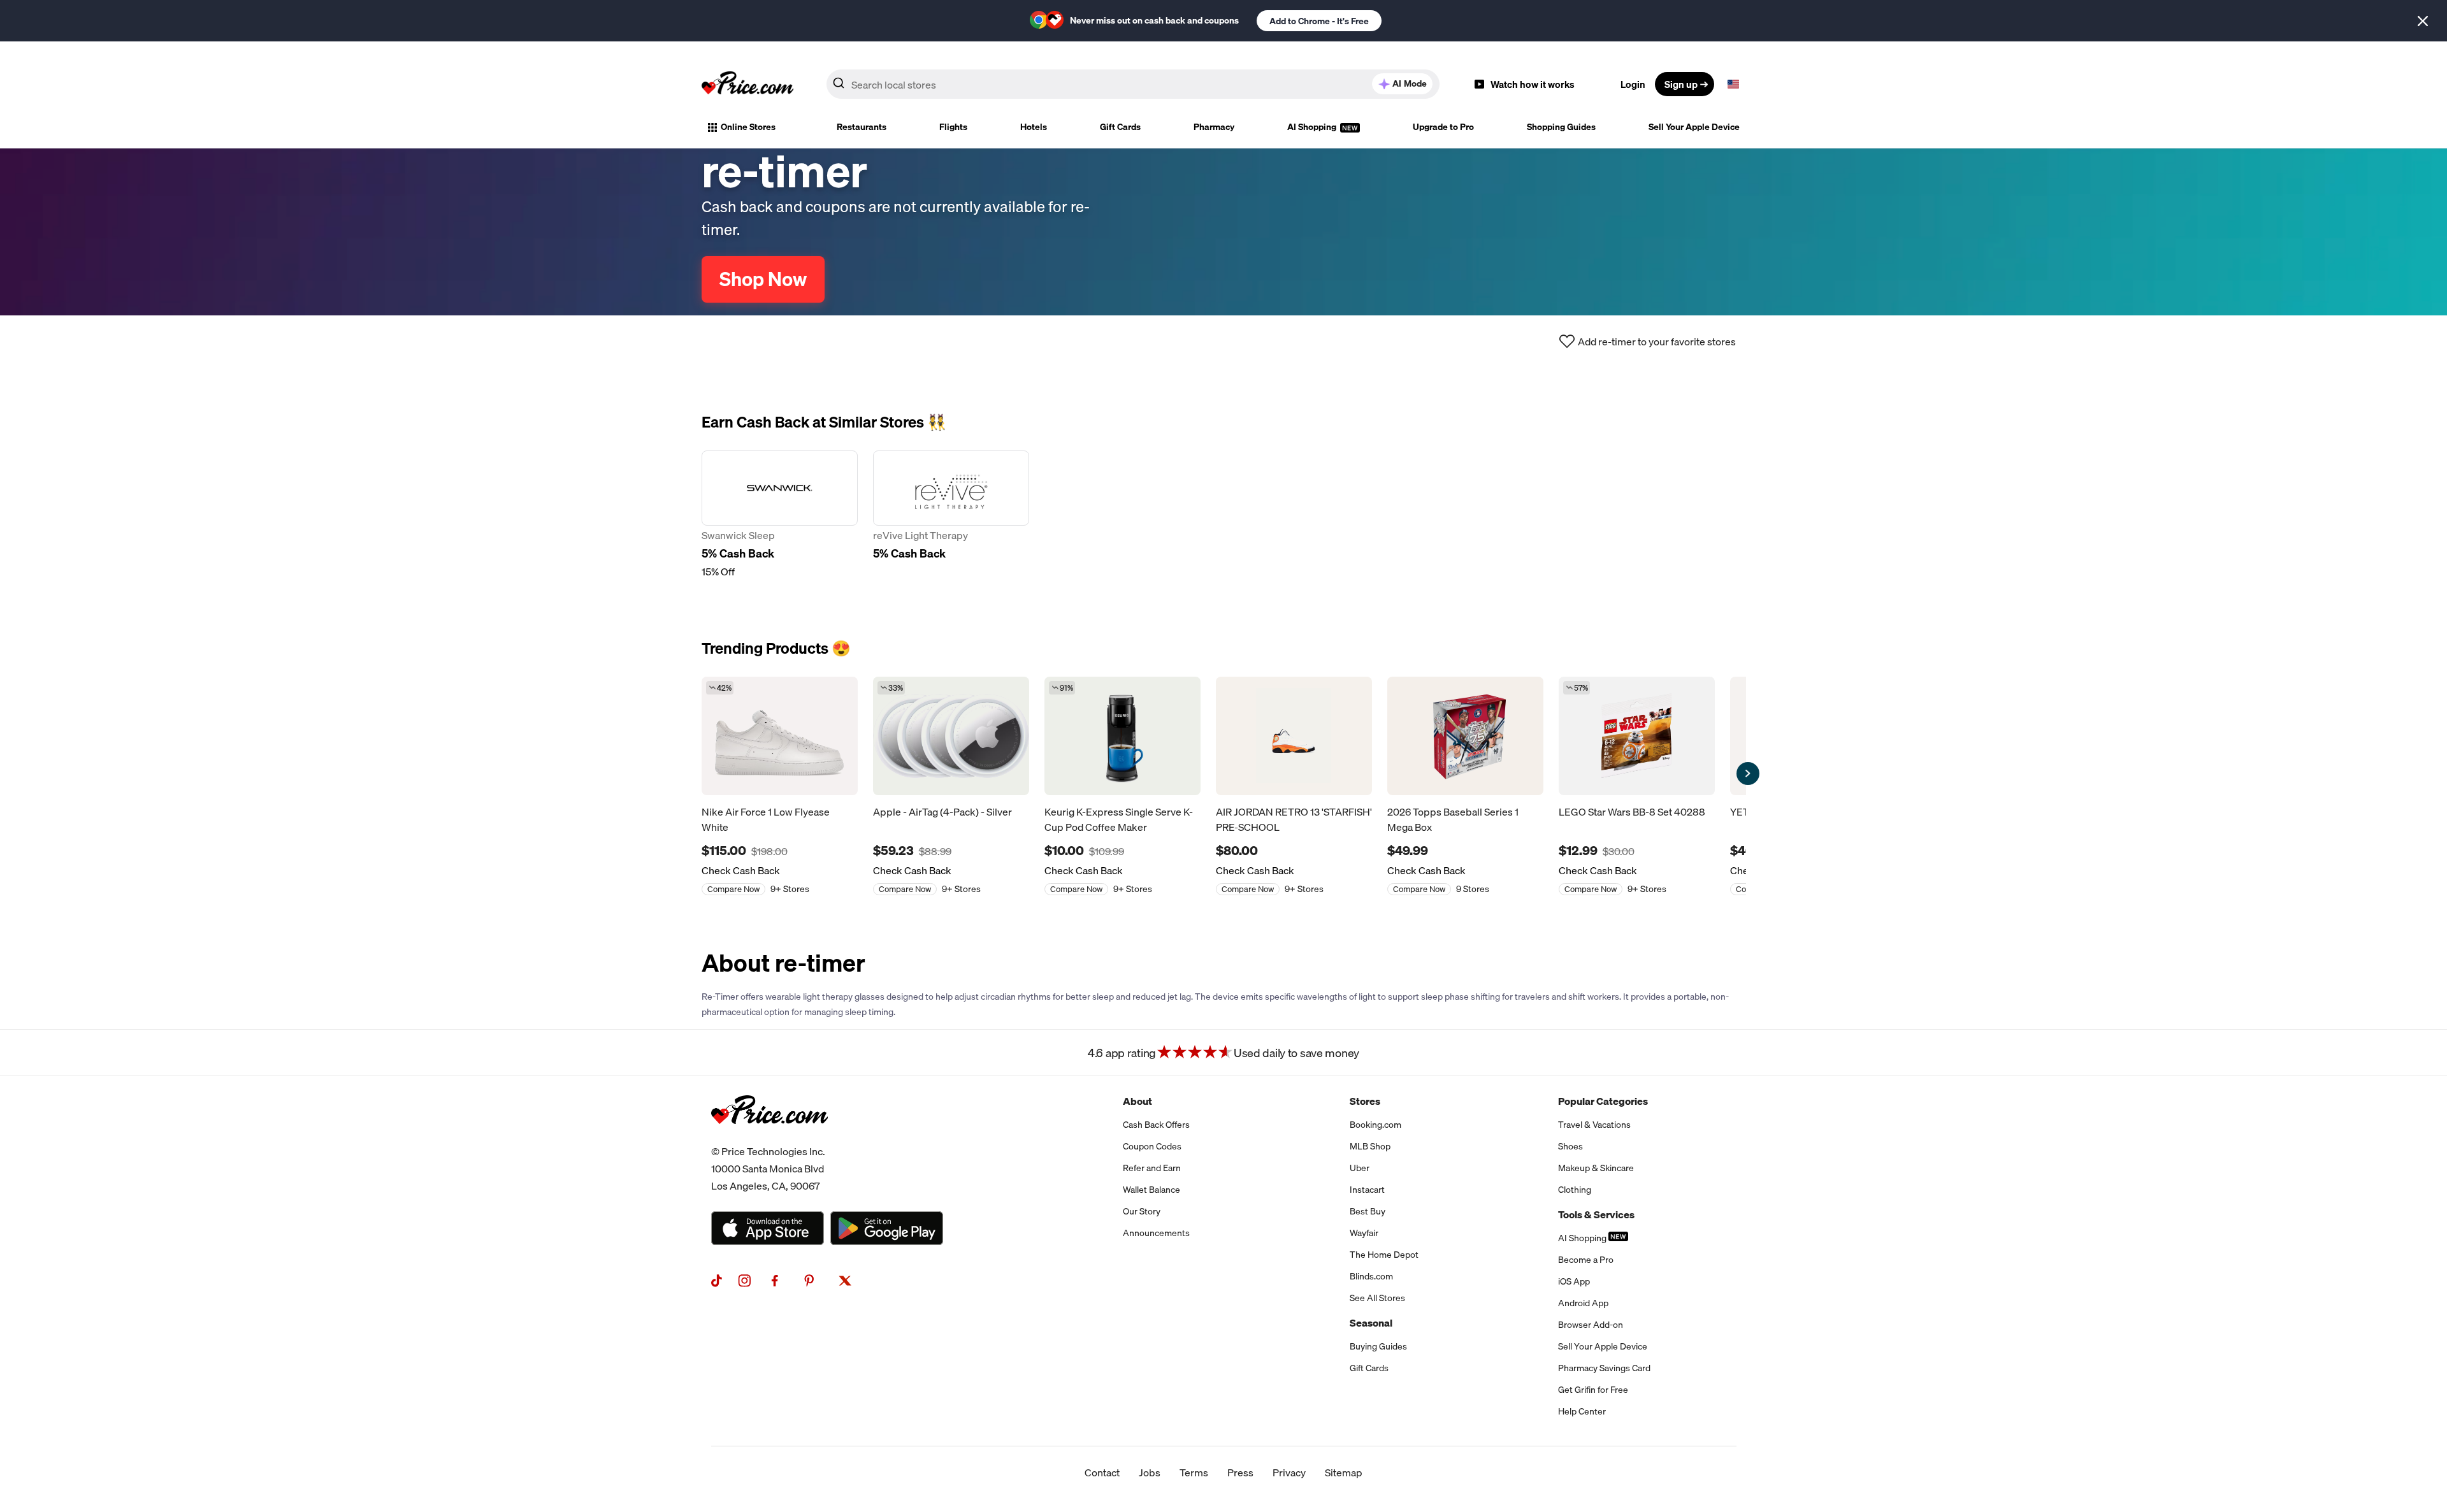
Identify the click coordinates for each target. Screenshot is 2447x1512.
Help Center (1582, 1411)
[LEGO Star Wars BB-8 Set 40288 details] (1637, 736)
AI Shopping (1313, 127)
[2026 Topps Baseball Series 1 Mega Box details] (1465, 736)
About (1137, 1101)
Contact (1102, 1472)
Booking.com (1375, 1125)
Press (1240, 1472)
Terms (1194, 1472)
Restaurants (862, 127)
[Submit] (839, 87)
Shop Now (763, 279)
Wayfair (1364, 1233)
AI (1410, 83)
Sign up (1681, 84)
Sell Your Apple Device (1694, 127)
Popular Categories (1603, 1101)
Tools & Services (1596, 1214)
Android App (1583, 1303)
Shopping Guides (1561, 127)
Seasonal (1371, 1323)
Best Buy (1368, 1211)
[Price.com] (769, 1138)
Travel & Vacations (1594, 1125)
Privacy (1289, 1472)
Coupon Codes (1152, 1146)
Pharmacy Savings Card (1604, 1368)
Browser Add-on (1591, 1325)
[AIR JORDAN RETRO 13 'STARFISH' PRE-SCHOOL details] (1294, 736)
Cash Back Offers (1156, 1125)
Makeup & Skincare (1596, 1168)
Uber (1360, 1168)
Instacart (1367, 1190)
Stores (1365, 1101)
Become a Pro (1586, 1260)
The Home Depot (1384, 1255)
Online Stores (748, 127)
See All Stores (1377, 1298)
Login (1633, 84)
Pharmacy (1214, 127)
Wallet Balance (1151, 1190)
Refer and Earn (1152, 1168)
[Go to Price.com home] (747, 84)
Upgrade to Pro (1443, 127)
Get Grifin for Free (1593, 1390)
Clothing (1575, 1190)
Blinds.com (1371, 1276)
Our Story (1142, 1211)
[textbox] (1733, 84)
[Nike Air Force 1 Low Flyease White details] (780, 736)
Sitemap (1344, 1472)
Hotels (1034, 127)
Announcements (1156, 1233)
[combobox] (1133, 84)
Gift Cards (1120, 127)
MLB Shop (1370, 1146)
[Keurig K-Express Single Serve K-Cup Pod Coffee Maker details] (1122, 736)
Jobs (1150, 1472)
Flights (953, 127)
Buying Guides (1378, 1346)
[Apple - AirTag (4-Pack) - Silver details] (951, 736)
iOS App (1574, 1281)
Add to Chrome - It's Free (1319, 21)
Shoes (1570, 1146)
